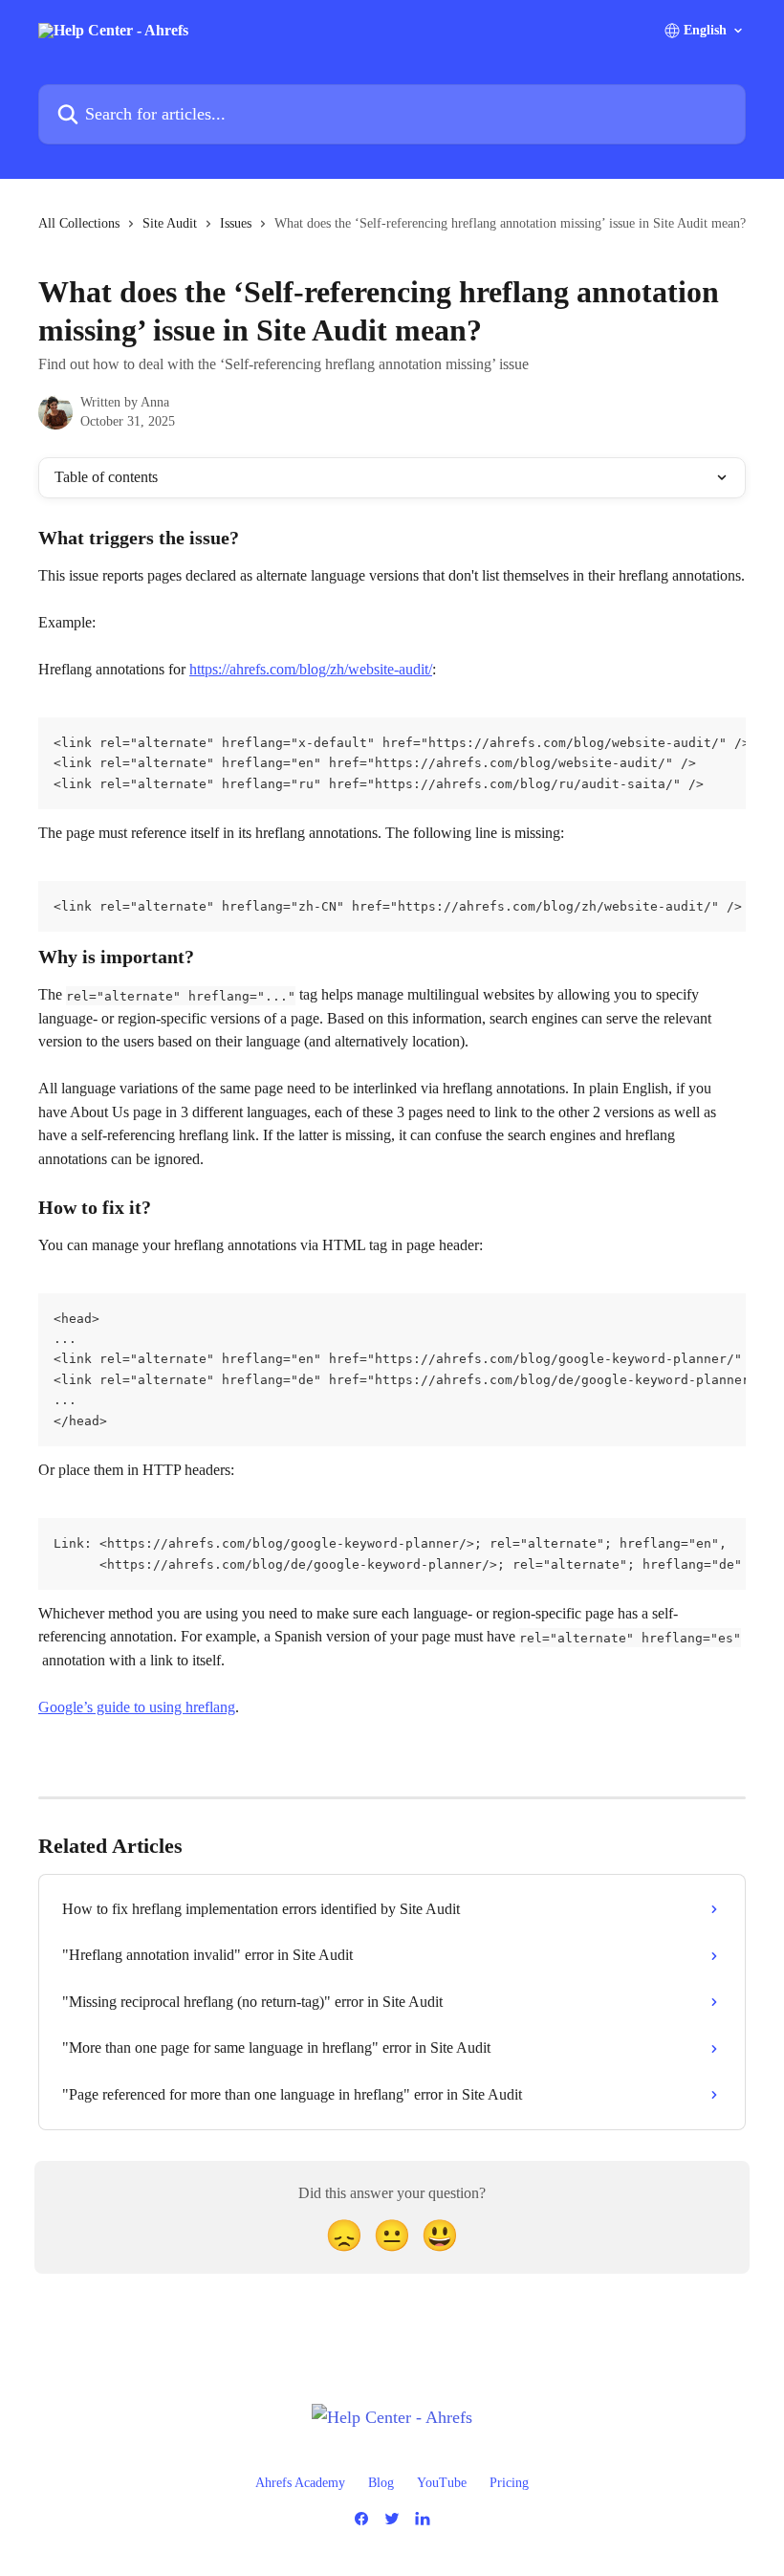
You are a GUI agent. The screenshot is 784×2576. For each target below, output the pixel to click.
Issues (236, 223)
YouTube (442, 2483)
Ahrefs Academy (300, 2483)
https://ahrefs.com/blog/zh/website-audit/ (311, 669)
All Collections (79, 223)
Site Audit (170, 223)
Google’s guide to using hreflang (137, 1707)
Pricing (509, 2483)
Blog (381, 2483)
